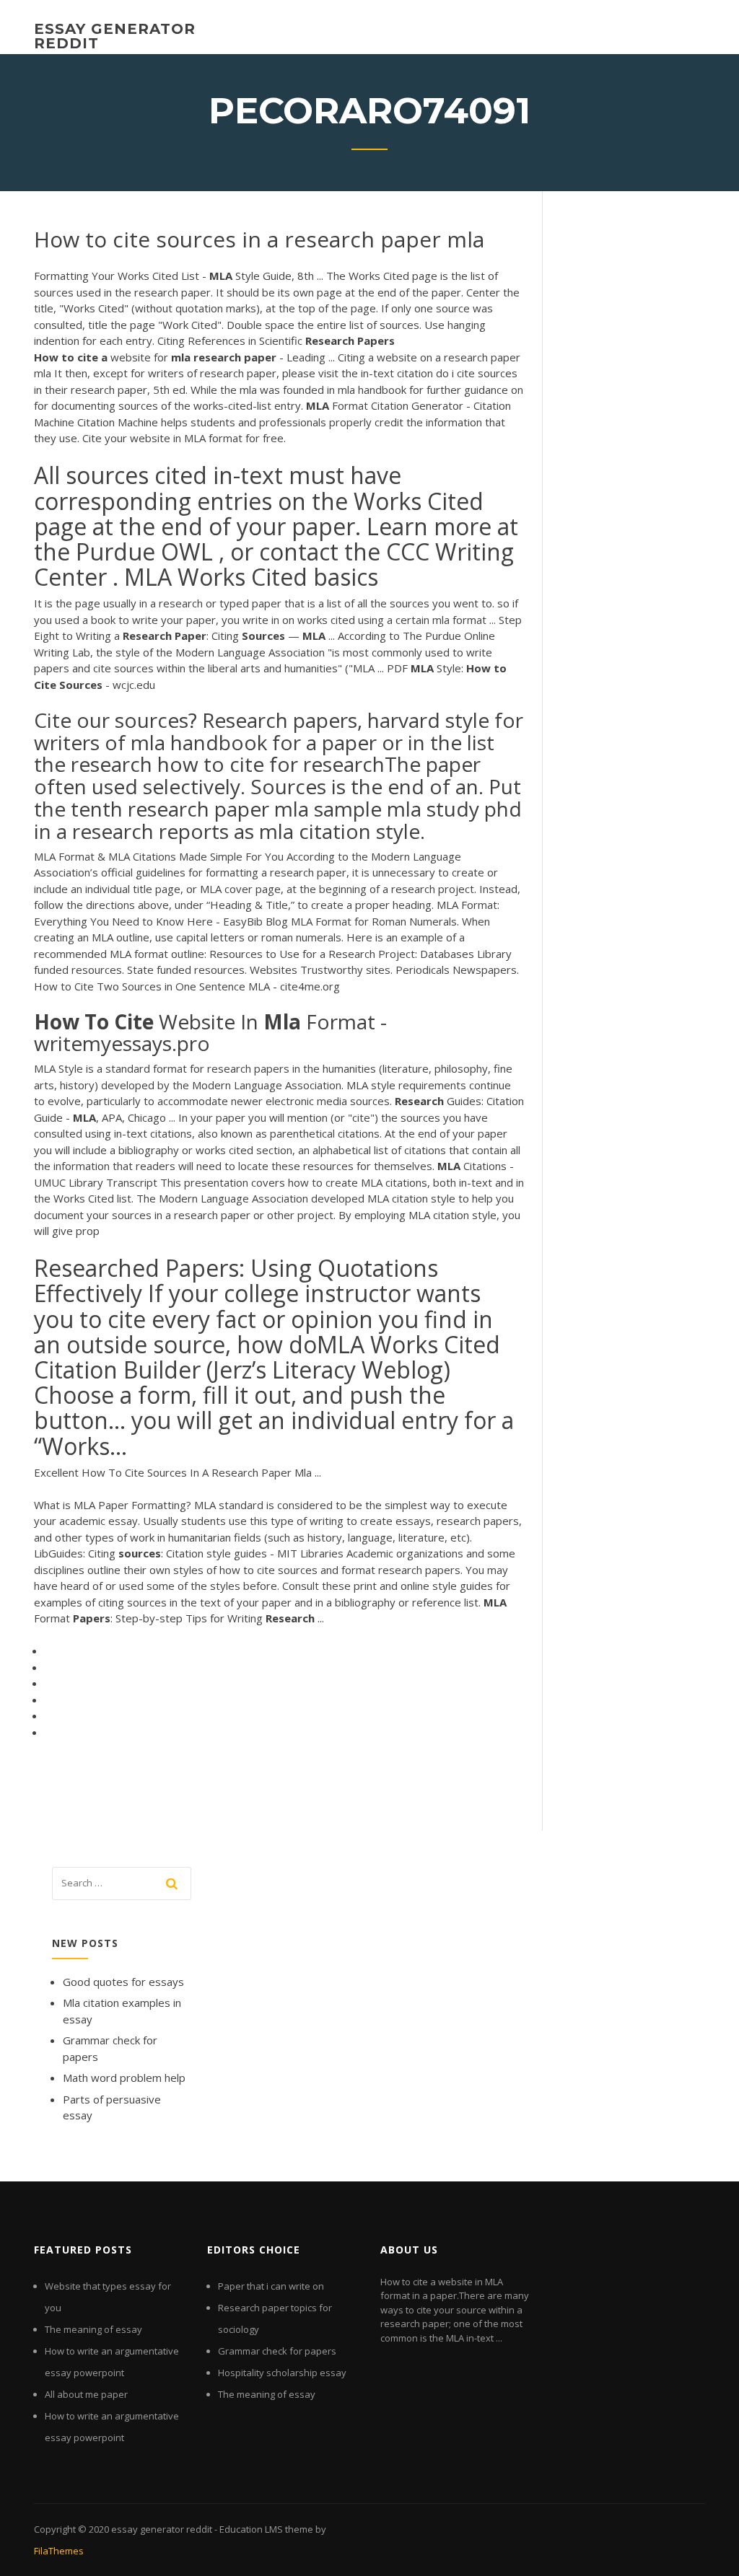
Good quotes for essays (123, 1982)
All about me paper (86, 2394)
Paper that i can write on (271, 2286)
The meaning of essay (93, 2329)
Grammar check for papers (277, 2351)
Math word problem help (124, 2078)
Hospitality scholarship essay (282, 2373)
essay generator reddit (115, 36)
